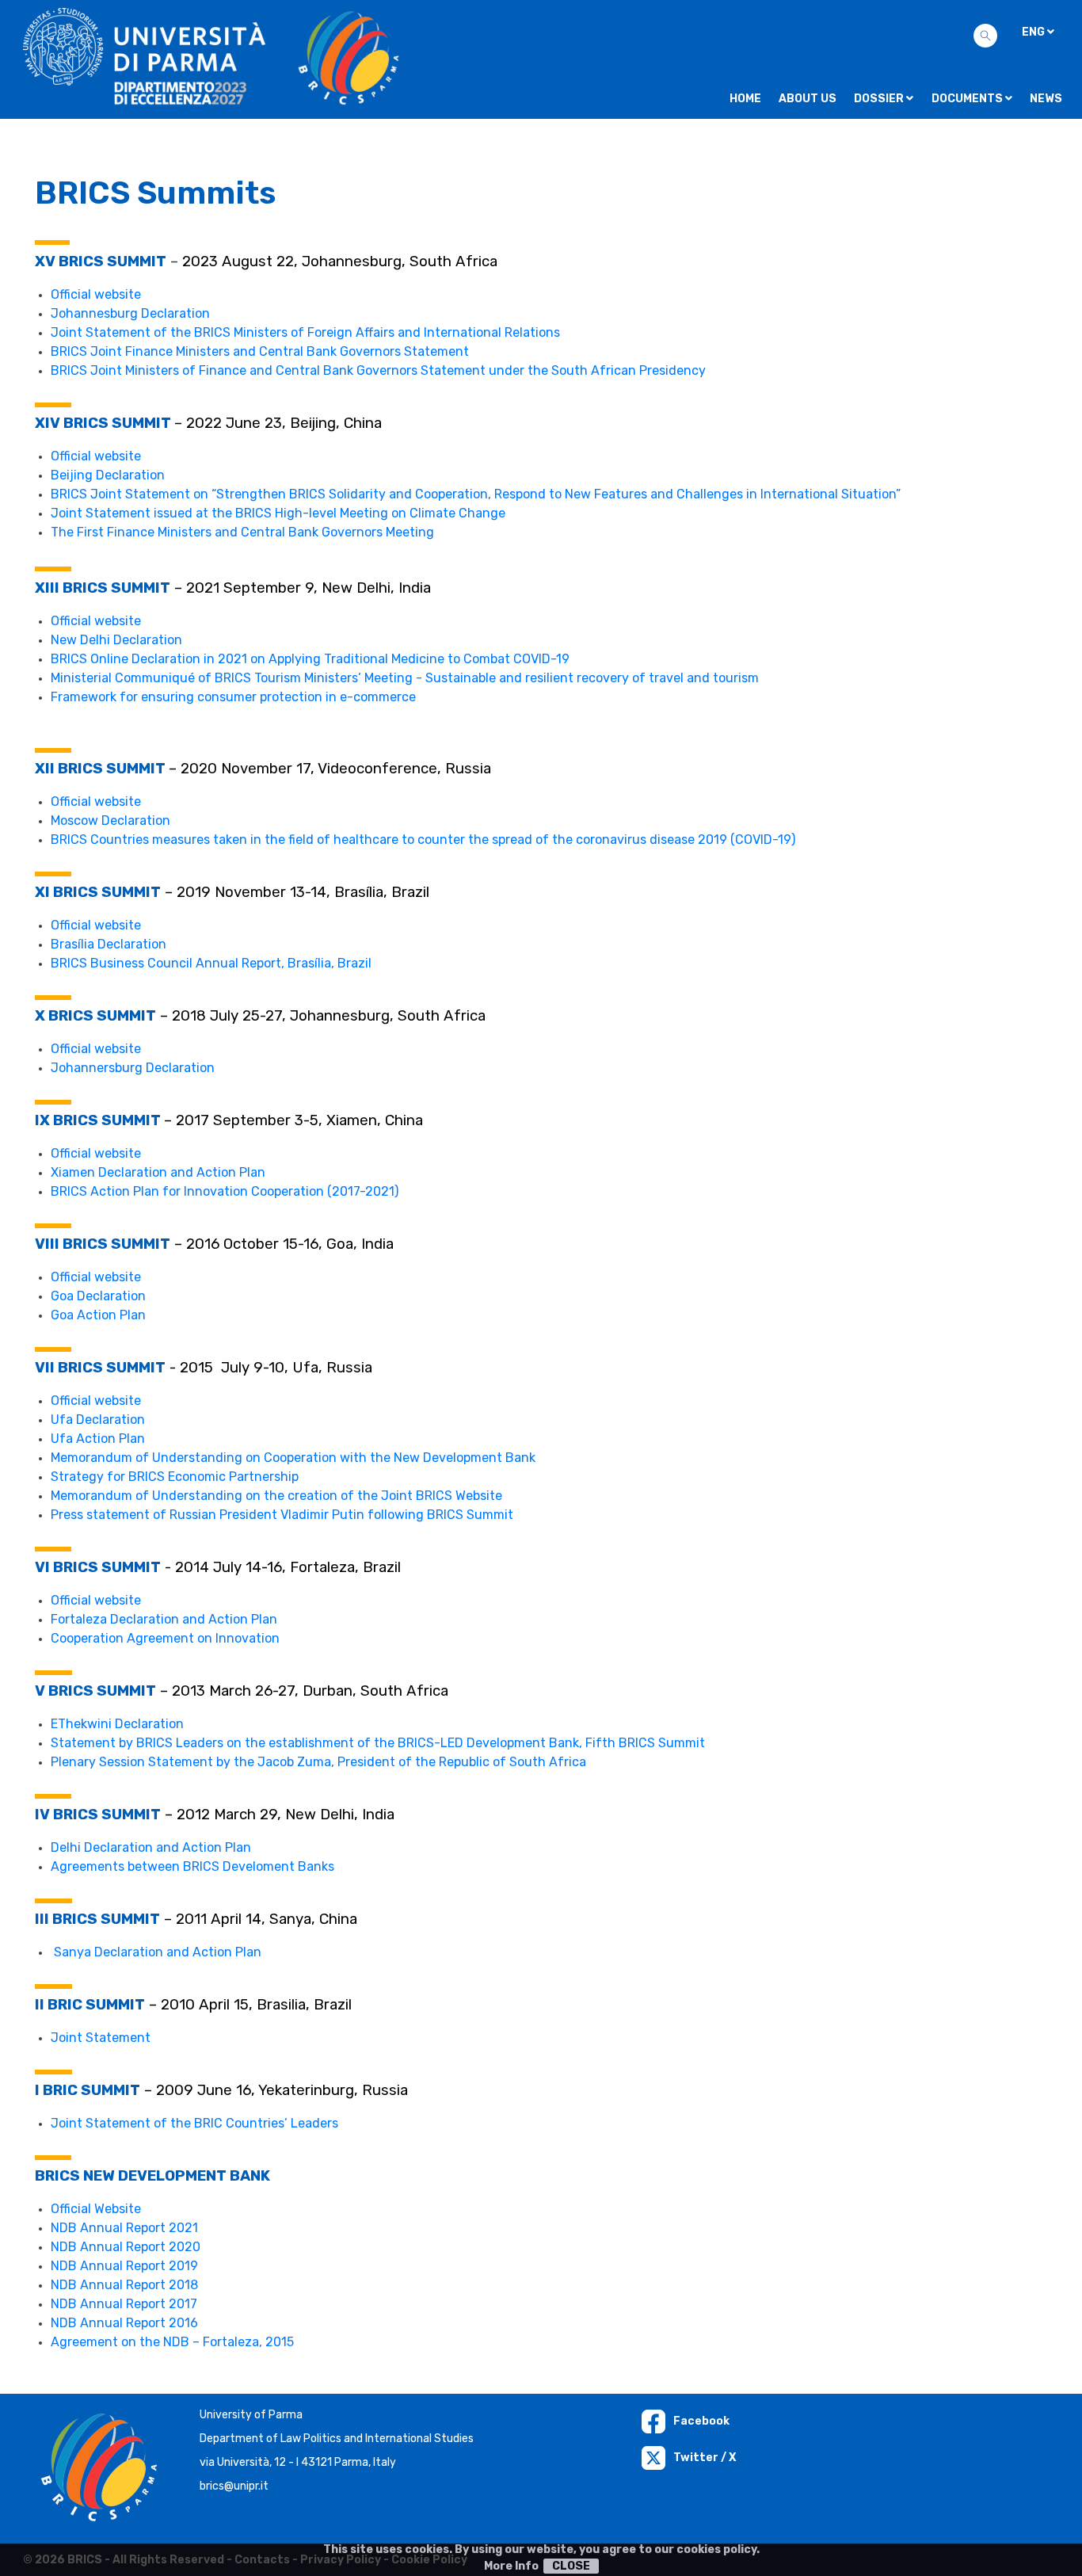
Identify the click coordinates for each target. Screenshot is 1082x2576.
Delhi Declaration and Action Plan (151, 1847)
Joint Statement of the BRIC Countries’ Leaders (194, 2123)
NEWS (1046, 99)
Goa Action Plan (98, 1315)
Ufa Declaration (98, 1420)
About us (808, 99)
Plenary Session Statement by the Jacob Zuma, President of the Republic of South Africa (318, 1762)
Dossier (880, 99)
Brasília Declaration (109, 944)
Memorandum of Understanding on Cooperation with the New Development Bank (293, 1458)
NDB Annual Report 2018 (124, 2285)
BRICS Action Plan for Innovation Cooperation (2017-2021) (225, 1191)
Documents (968, 99)
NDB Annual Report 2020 (126, 2247)
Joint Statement (101, 2038)
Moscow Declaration (110, 821)
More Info (511, 2566)
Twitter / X (705, 2458)
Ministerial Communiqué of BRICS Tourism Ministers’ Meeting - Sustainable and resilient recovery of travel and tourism (405, 678)
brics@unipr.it (234, 2486)
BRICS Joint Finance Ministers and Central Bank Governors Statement (260, 351)
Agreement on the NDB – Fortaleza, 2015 (172, 2342)
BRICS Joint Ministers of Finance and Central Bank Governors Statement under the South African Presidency (378, 370)
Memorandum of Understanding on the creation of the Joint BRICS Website (276, 1496)
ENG (1034, 32)
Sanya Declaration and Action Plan (158, 1952)
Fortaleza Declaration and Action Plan (164, 1619)
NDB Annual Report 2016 (124, 2323)
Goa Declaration (98, 1296)
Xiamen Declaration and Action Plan (158, 1172)
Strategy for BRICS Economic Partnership (175, 1477)
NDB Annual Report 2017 (124, 2304)
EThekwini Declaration (117, 1724)
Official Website (96, 2209)
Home (745, 99)
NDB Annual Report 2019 (124, 2266)
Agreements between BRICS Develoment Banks (192, 1866)
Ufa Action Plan (98, 1439)
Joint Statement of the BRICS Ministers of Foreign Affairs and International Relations (305, 332)
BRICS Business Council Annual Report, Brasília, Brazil (211, 963)
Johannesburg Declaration (130, 313)
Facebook (701, 2421)
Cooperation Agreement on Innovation (165, 1638)
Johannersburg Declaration (133, 1068)
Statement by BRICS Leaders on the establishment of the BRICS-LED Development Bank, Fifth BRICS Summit (378, 1743)
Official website (96, 294)
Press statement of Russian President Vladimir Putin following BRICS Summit (284, 1515)
